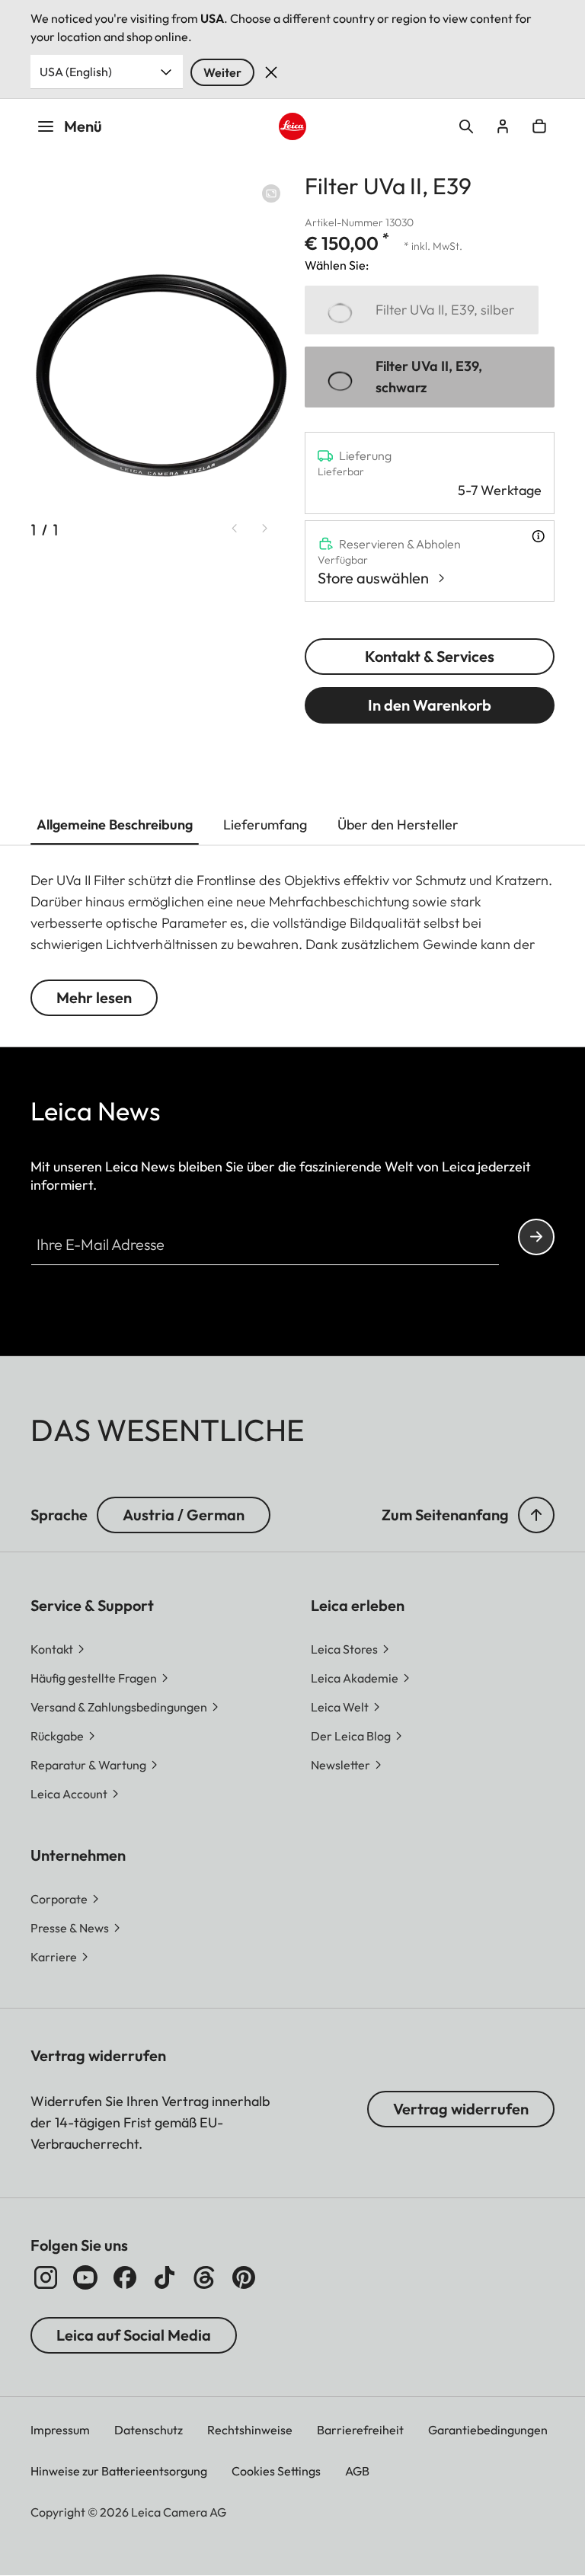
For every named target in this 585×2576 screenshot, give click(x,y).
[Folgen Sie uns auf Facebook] (125, 2277)
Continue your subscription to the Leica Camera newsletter (536, 1237)
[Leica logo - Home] (293, 127)
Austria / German (184, 1515)
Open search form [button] (466, 126)
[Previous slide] (235, 529)
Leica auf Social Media (134, 2335)
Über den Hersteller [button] (398, 825)
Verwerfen (271, 72)
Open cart (539, 126)
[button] (536, 1515)
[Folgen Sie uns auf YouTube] (85, 2277)
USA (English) (76, 72)
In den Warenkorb (430, 705)
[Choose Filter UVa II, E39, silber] (422, 310)
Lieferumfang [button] (265, 825)
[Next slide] (265, 529)
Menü (83, 126)
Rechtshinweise (250, 2430)
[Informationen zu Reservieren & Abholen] (538, 536)
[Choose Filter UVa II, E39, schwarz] (430, 377)
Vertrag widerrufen (461, 2109)
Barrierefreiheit (360, 2430)
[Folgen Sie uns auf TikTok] (165, 2277)
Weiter (222, 72)
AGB (357, 2471)
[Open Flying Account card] (503, 126)
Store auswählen (373, 578)
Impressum (60, 2430)
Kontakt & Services (430, 656)
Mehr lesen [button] (94, 997)
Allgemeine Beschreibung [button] (115, 825)
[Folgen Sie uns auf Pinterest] (244, 2277)
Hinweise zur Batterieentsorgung (119, 2471)
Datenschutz (149, 2430)
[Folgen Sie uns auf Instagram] (46, 2277)
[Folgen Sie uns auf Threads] (204, 2277)
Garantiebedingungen (488, 2430)
